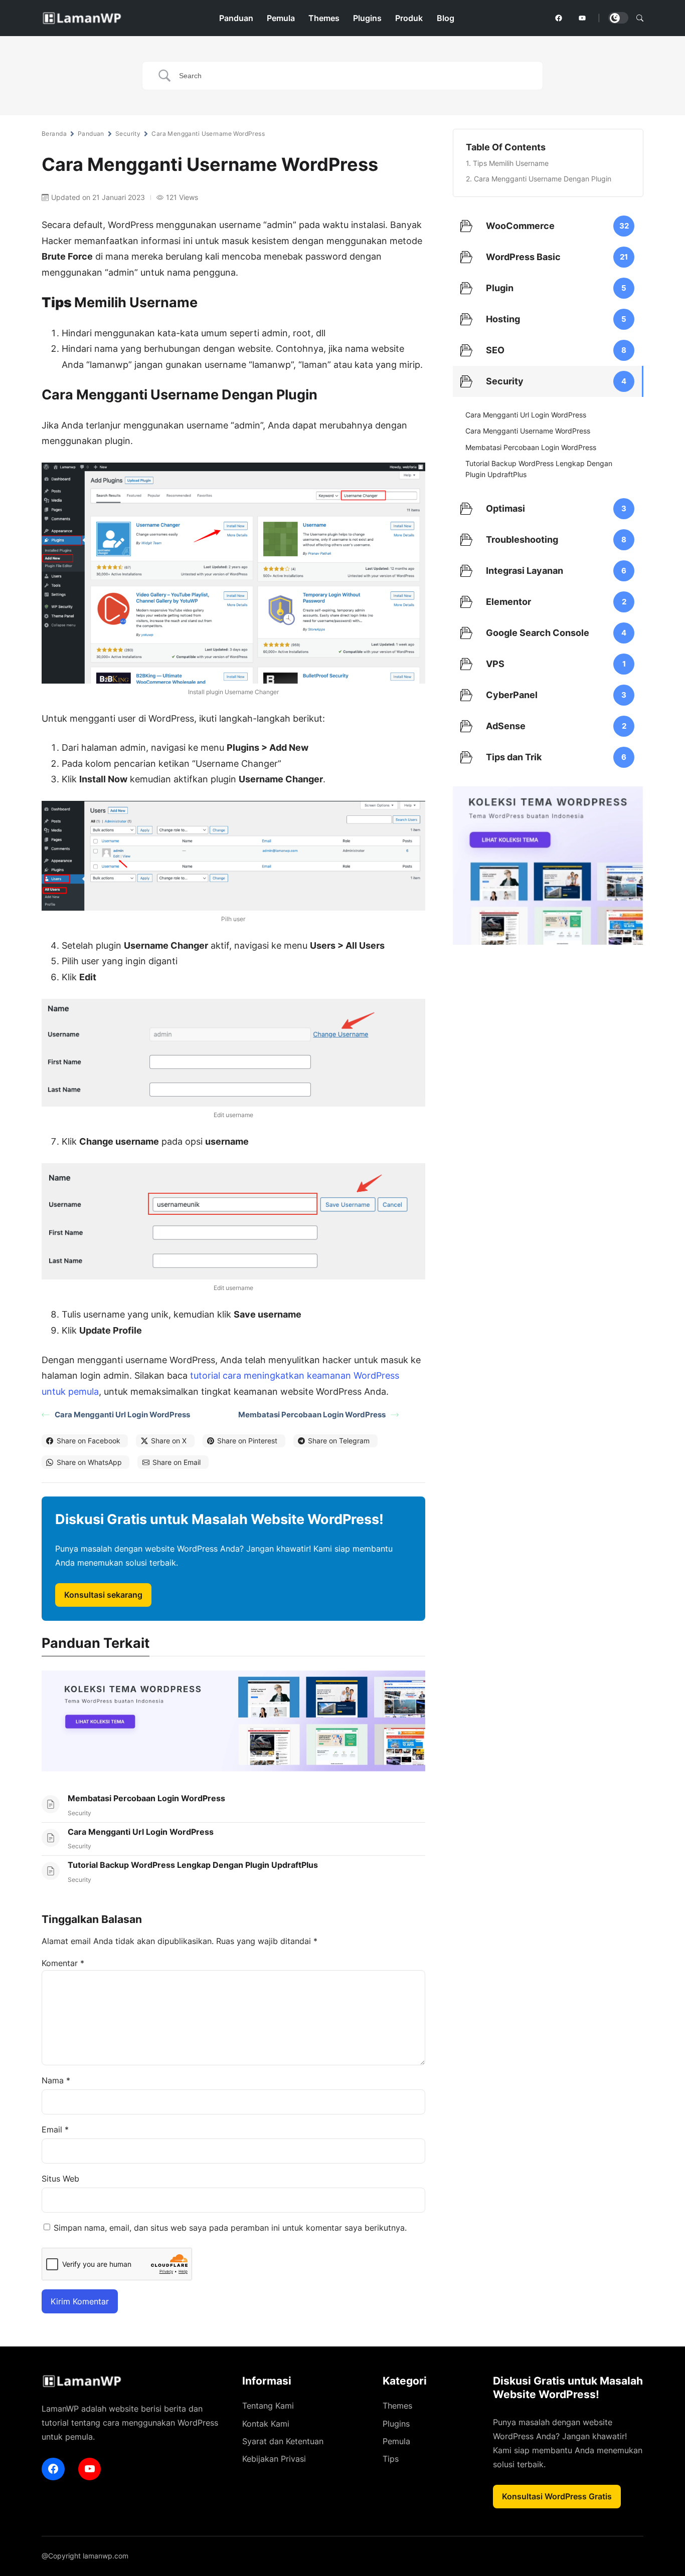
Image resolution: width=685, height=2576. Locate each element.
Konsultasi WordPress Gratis (557, 2496)
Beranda (54, 134)
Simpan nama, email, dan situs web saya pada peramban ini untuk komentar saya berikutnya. (230, 2228)
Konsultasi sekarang (103, 1595)
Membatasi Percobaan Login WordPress (312, 1415)
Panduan (91, 134)
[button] (640, 18)
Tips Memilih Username (511, 163)
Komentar (63, 1963)
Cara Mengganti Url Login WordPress (122, 1415)
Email (55, 2129)
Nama (56, 2080)
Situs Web (60, 2179)
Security (128, 134)
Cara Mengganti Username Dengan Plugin (543, 179)
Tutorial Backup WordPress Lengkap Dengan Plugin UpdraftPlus (193, 1865)
